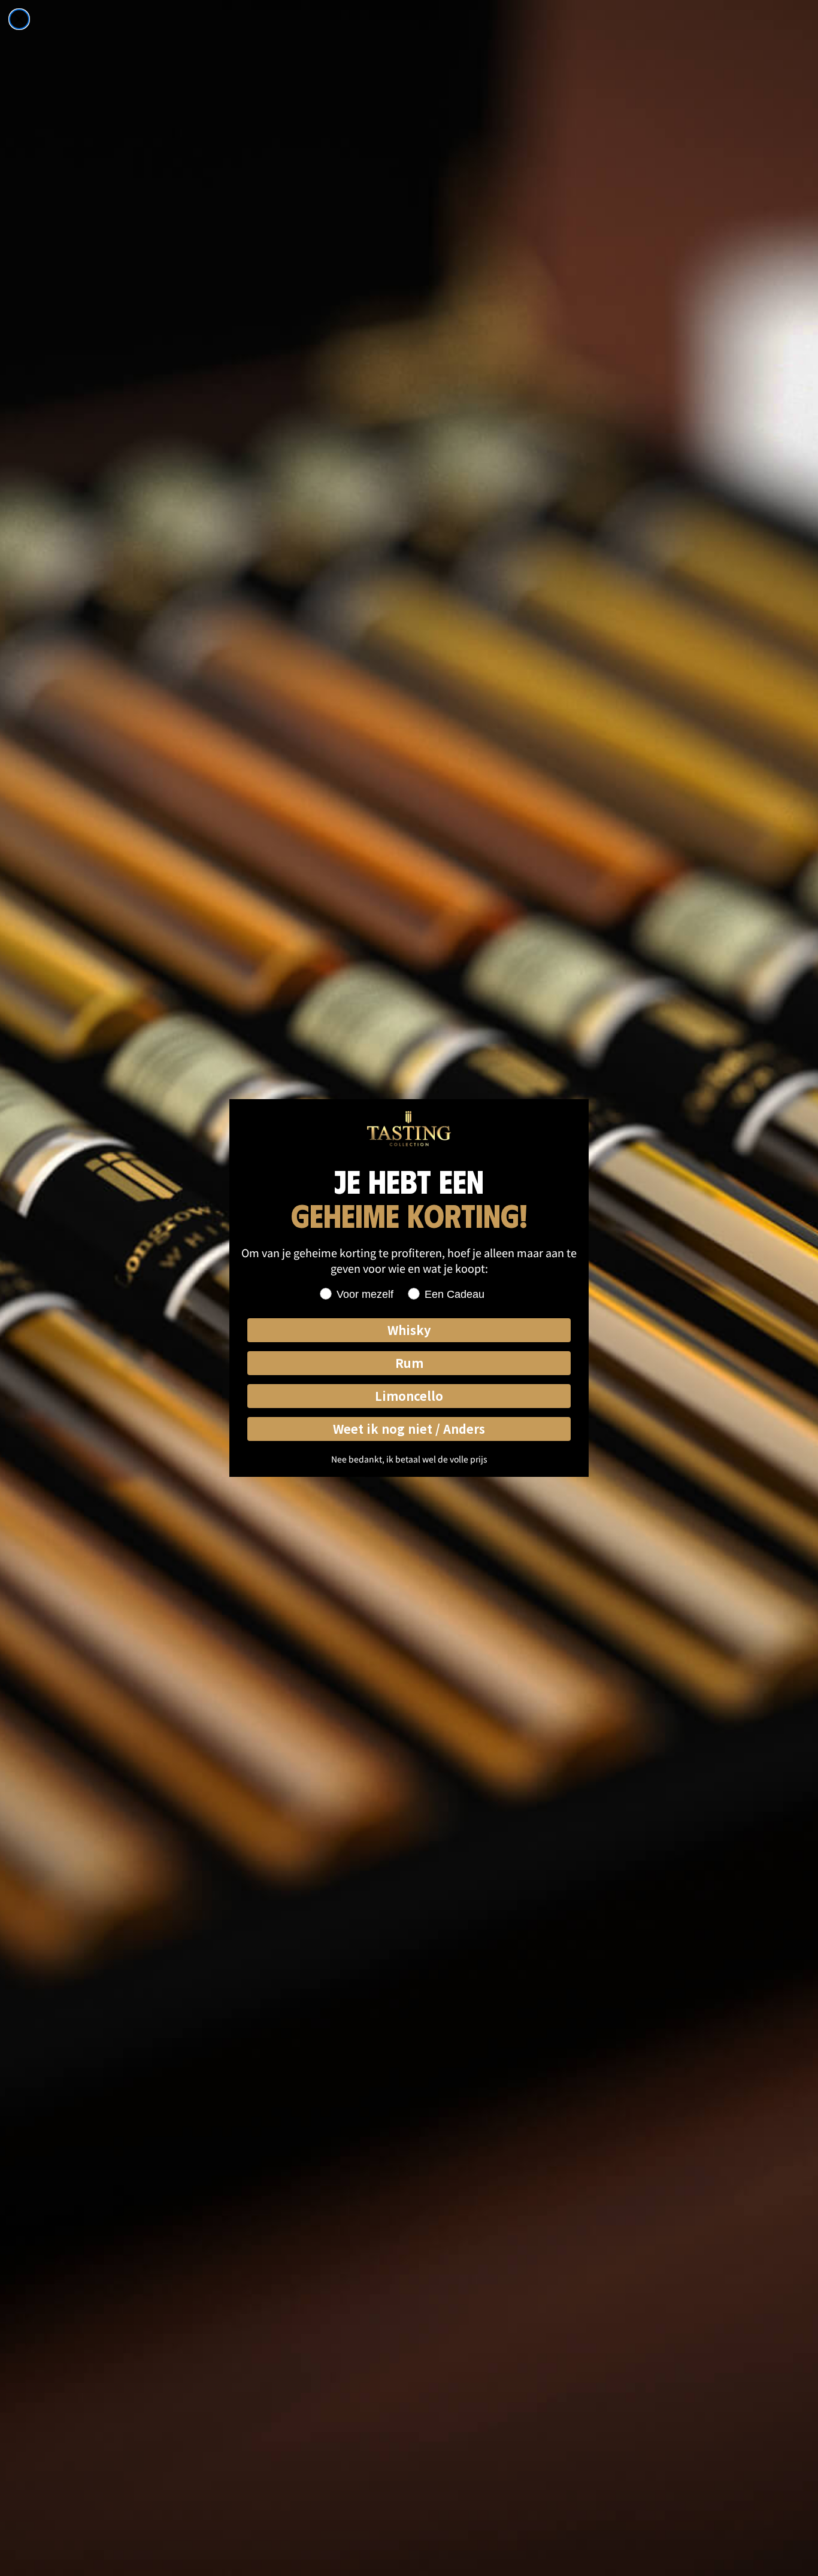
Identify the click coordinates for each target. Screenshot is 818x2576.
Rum (409, 1363)
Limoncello (409, 1396)
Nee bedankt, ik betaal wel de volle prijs (409, 1459)
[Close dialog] (19, 19)
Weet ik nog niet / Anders (409, 1429)
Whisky (409, 1330)
